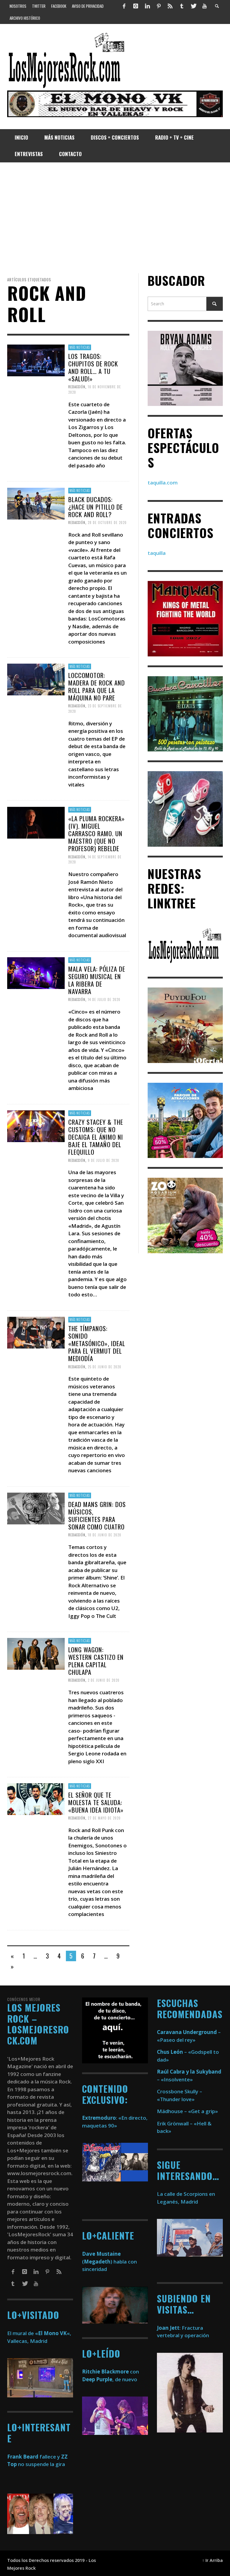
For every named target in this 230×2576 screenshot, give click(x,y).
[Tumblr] (182, 6)
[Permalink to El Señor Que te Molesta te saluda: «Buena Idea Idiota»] (36, 1799)
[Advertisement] (115, 218)
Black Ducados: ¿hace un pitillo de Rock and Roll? (96, 506)
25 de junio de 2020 (105, 1366)
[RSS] (170, 6)
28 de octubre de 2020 (107, 523)
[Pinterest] (159, 6)
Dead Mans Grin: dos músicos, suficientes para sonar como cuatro (97, 1515)
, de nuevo (110, 2379)
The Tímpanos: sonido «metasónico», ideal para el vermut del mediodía (97, 1343)
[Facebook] (124, 6)
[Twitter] (193, 6)
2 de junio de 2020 (104, 1680)
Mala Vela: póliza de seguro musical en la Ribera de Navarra (97, 980)
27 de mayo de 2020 (104, 1818)
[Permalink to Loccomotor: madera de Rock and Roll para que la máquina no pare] (36, 679)
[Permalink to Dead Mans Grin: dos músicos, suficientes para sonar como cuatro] (36, 1508)
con (111, 2372)
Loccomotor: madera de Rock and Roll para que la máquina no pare (97, 687)
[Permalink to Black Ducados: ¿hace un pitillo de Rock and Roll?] (36, 503)
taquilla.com (163, 483)
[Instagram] (136, 6)
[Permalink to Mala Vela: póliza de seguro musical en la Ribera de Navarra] (36, 973)
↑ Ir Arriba (212, 2560)
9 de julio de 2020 (103, 1160)
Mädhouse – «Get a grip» (187, 2111)
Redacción (77, 387)
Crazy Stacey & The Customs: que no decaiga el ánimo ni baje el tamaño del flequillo (96, 1137)
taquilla (157, 553)
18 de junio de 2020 (105, 1535)
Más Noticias (80, 347)
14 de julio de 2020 (104, 1000)
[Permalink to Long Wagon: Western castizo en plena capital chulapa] (36, 1653)
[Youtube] (205, 6)
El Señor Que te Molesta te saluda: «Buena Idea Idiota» (96, 1802)
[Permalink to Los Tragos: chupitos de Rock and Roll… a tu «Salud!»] (36, 360)
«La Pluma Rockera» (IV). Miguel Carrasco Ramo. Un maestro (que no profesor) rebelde (97, 833)
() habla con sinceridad (109, 2261)
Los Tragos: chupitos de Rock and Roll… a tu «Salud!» (93, 367)
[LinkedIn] (147, 6)
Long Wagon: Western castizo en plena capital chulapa (96, 1661)
